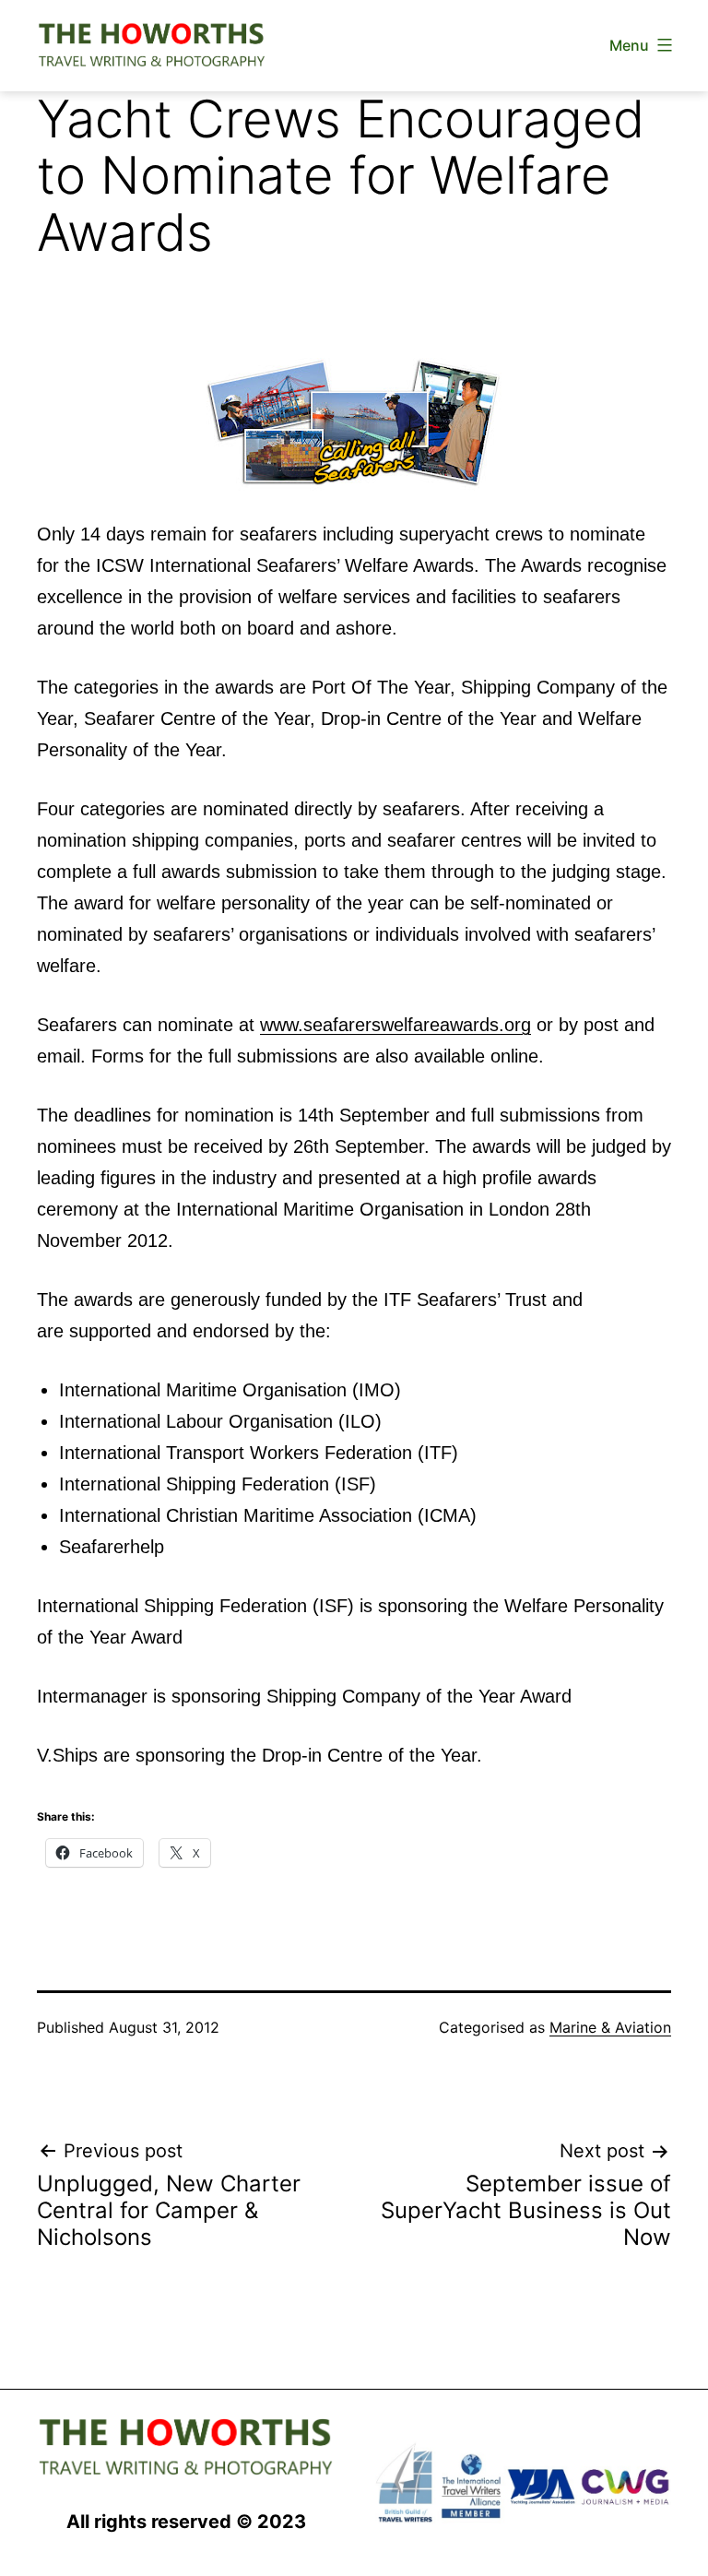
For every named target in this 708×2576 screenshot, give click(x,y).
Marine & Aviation (610, 2027)
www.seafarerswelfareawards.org (395, 1025)
